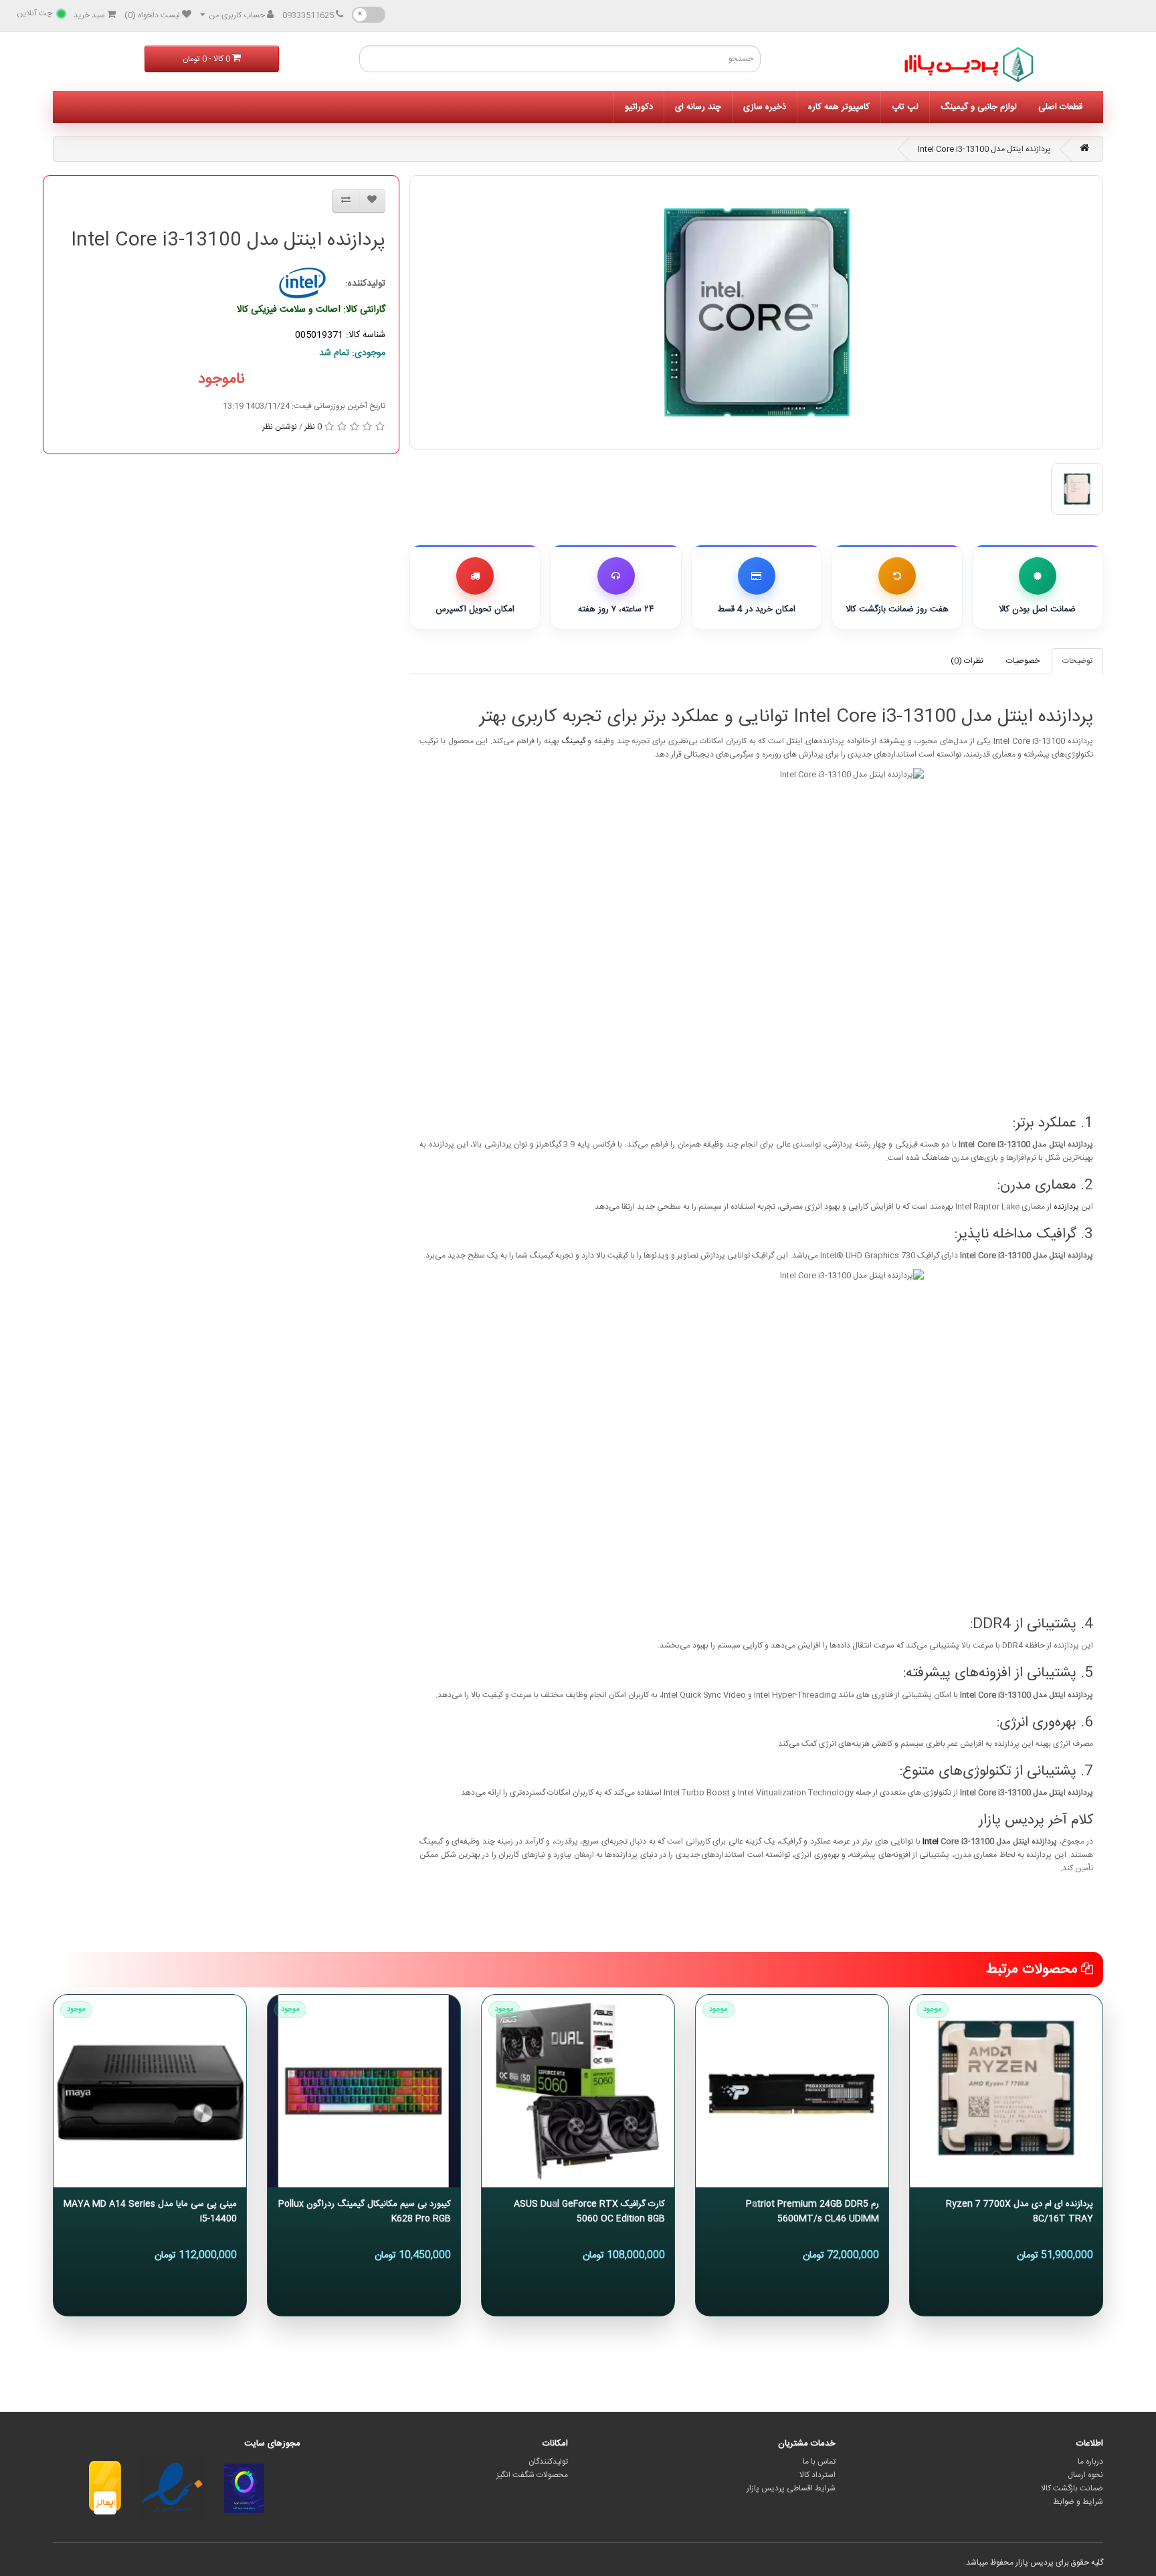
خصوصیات (1023, 661)
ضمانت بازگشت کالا (1072, 2488)
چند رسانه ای (698, 107)
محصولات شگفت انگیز (532, 2475)
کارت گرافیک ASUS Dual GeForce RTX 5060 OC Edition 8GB (589, 2211)
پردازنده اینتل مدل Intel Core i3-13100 (984, 149)
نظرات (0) (967, 661)
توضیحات (1077, 661)
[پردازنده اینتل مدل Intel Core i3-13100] (756, 312)
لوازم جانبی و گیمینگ (979, 107)
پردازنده (1066, 1207)
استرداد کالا (817, 2475)
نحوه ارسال (1085, 2475)
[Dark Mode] (369, 15)
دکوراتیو (639, 107)
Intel (931, 1842)
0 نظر (313, 427)
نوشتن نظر (280, 427)
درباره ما (1090, 2462)
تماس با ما (819, 2462)
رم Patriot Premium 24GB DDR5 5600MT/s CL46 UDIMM (812, 2211)
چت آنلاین (34, 13)
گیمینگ (574, 741)
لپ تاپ (905, 107)
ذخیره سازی (765, 107)
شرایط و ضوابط (1078, 2502)
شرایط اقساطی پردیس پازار (791, 2488)
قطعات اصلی (1060, 107)
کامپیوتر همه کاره (839, 107)
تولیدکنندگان (548, 2462)
